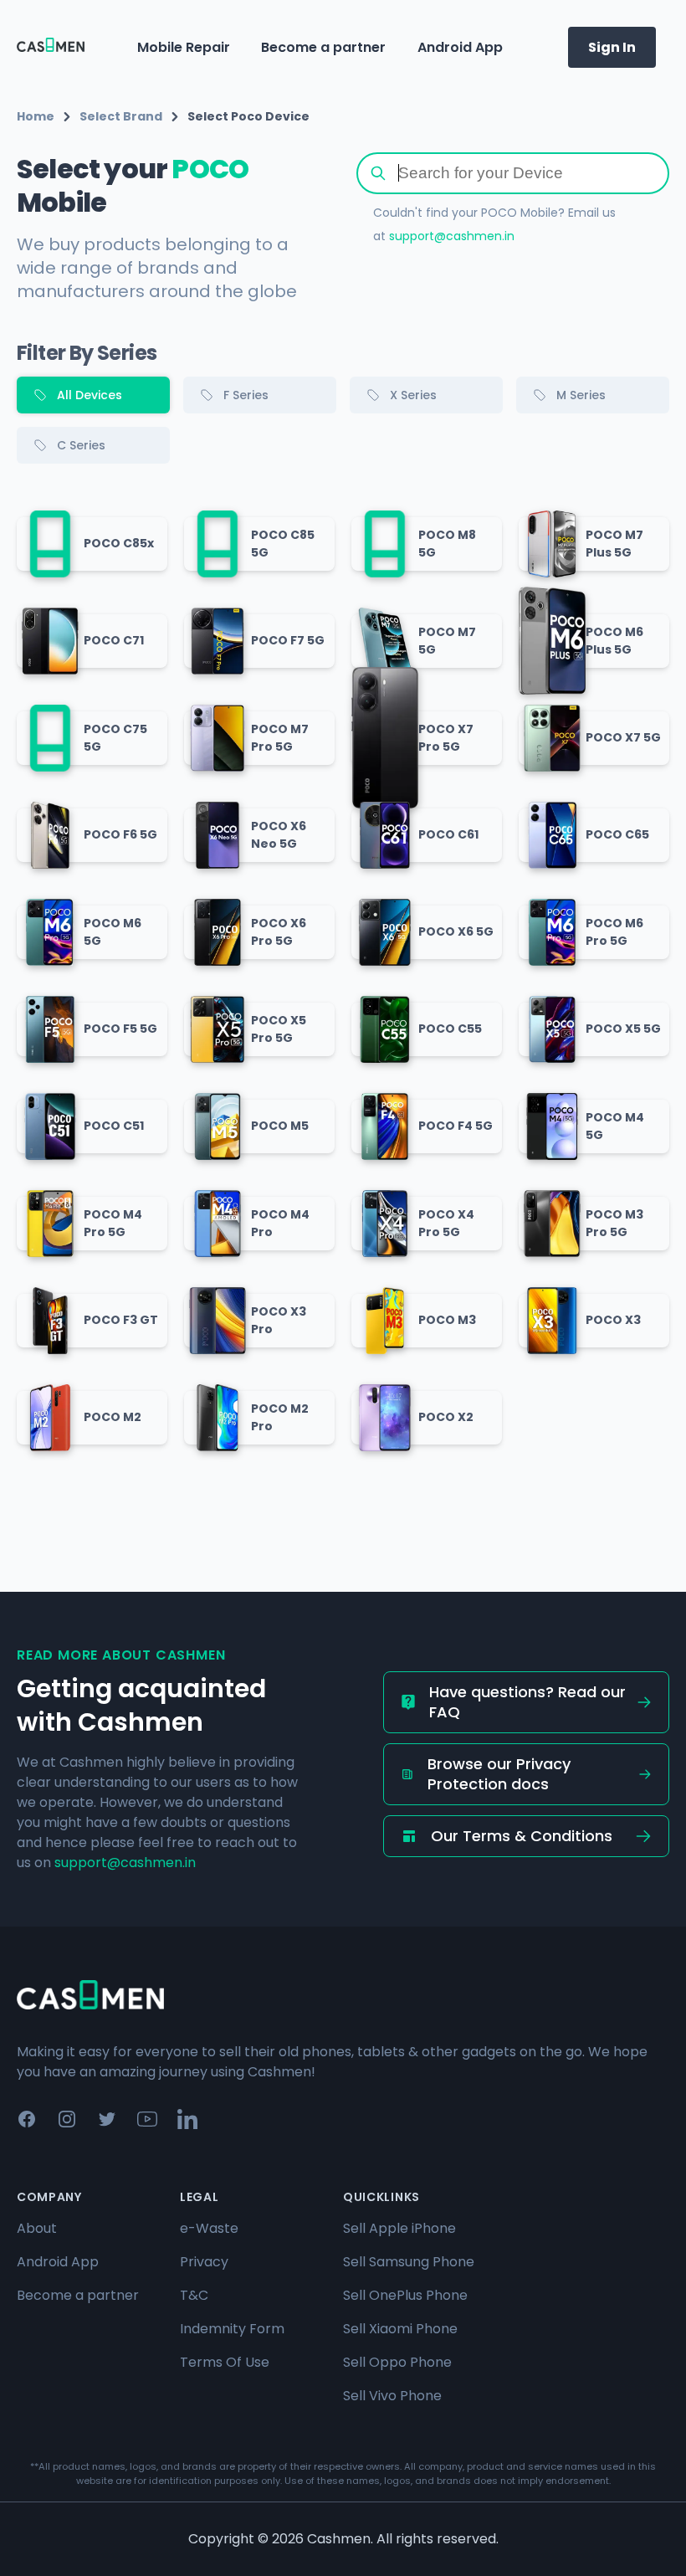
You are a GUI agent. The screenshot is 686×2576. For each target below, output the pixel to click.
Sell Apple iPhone (399, 2228)
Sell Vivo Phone (392, 2396)
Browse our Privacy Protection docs (499, 1774)
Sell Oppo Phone (397, 2362)
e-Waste (209, 2228)
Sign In (612, 47)
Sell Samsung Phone (409, 2262)
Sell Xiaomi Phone (400, 2329)
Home (36, 116)
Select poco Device (248, 116)
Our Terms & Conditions (522, 1836)
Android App (460, 47)
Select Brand (121, 116)
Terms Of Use (225, 2362)
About (37, 2228)
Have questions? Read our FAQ (527, 1702)
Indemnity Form (232, 2329)
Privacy (204, 2262)
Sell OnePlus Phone (405, 2295)
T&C (194, 2295)
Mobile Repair (184, 47)
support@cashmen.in (452, 236)
